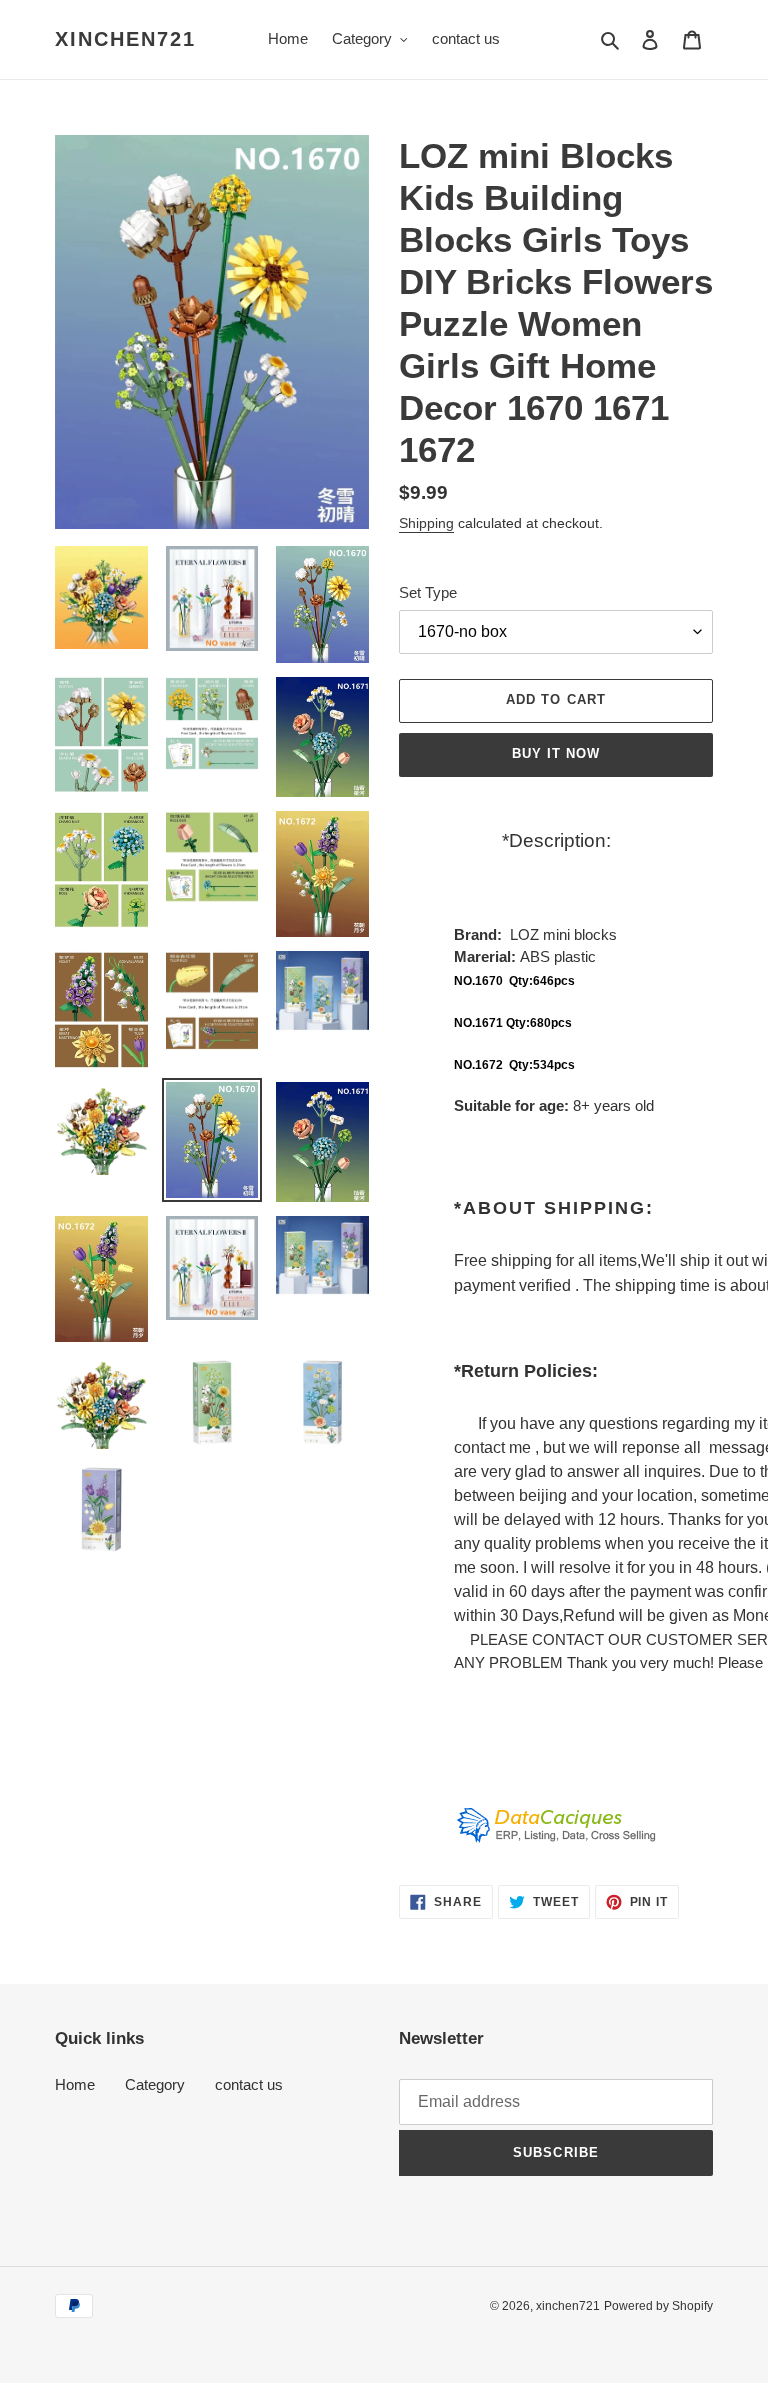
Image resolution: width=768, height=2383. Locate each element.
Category (155, 2084)
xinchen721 (125, 39)
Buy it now (556, 753)
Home (75, 2084)
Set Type (428, 592)
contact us (249, 2084)
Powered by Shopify (658, 2306)
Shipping (426, 523)
